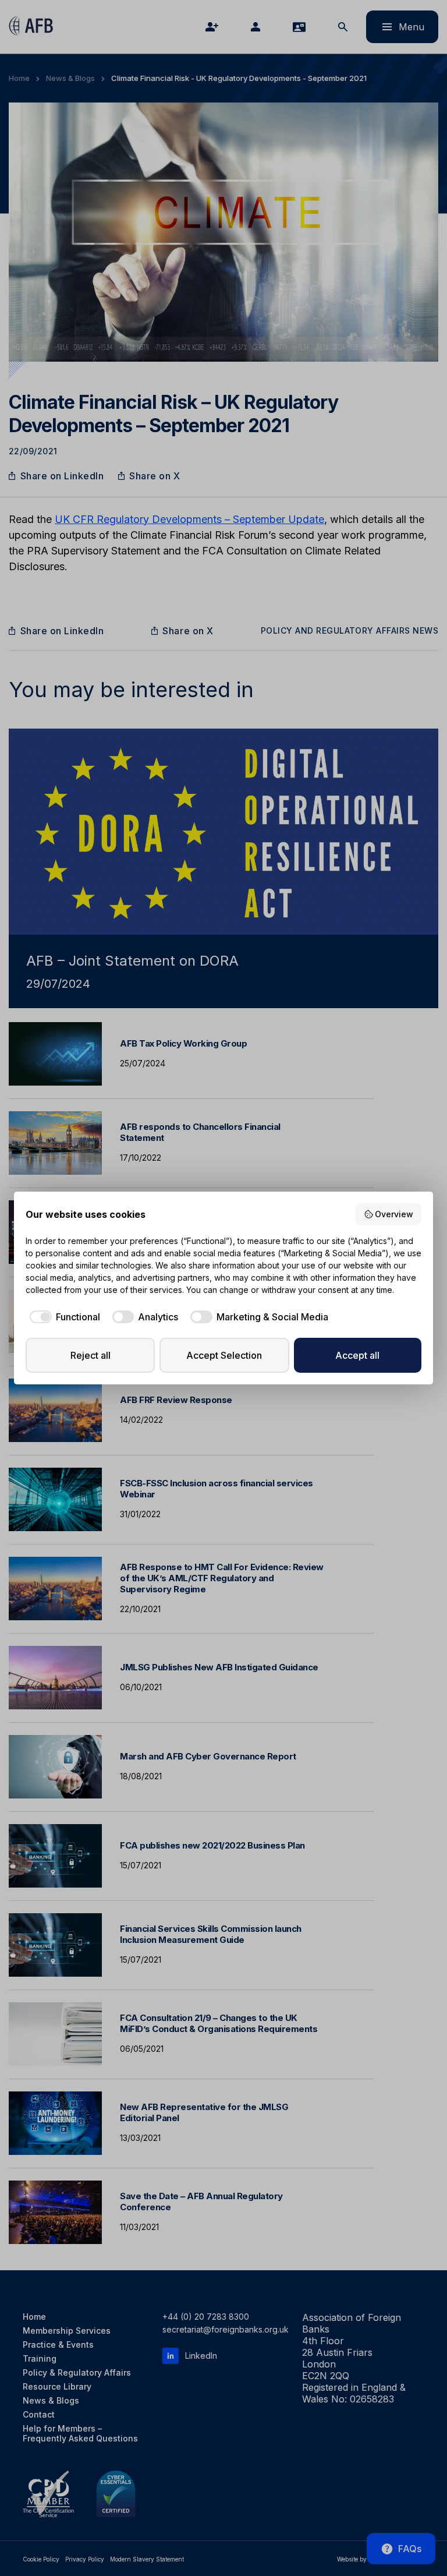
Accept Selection (224, 1355)
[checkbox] (63, 1317)
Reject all (91, 1355)
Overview (394, 1214)
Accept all (357, 1355)
